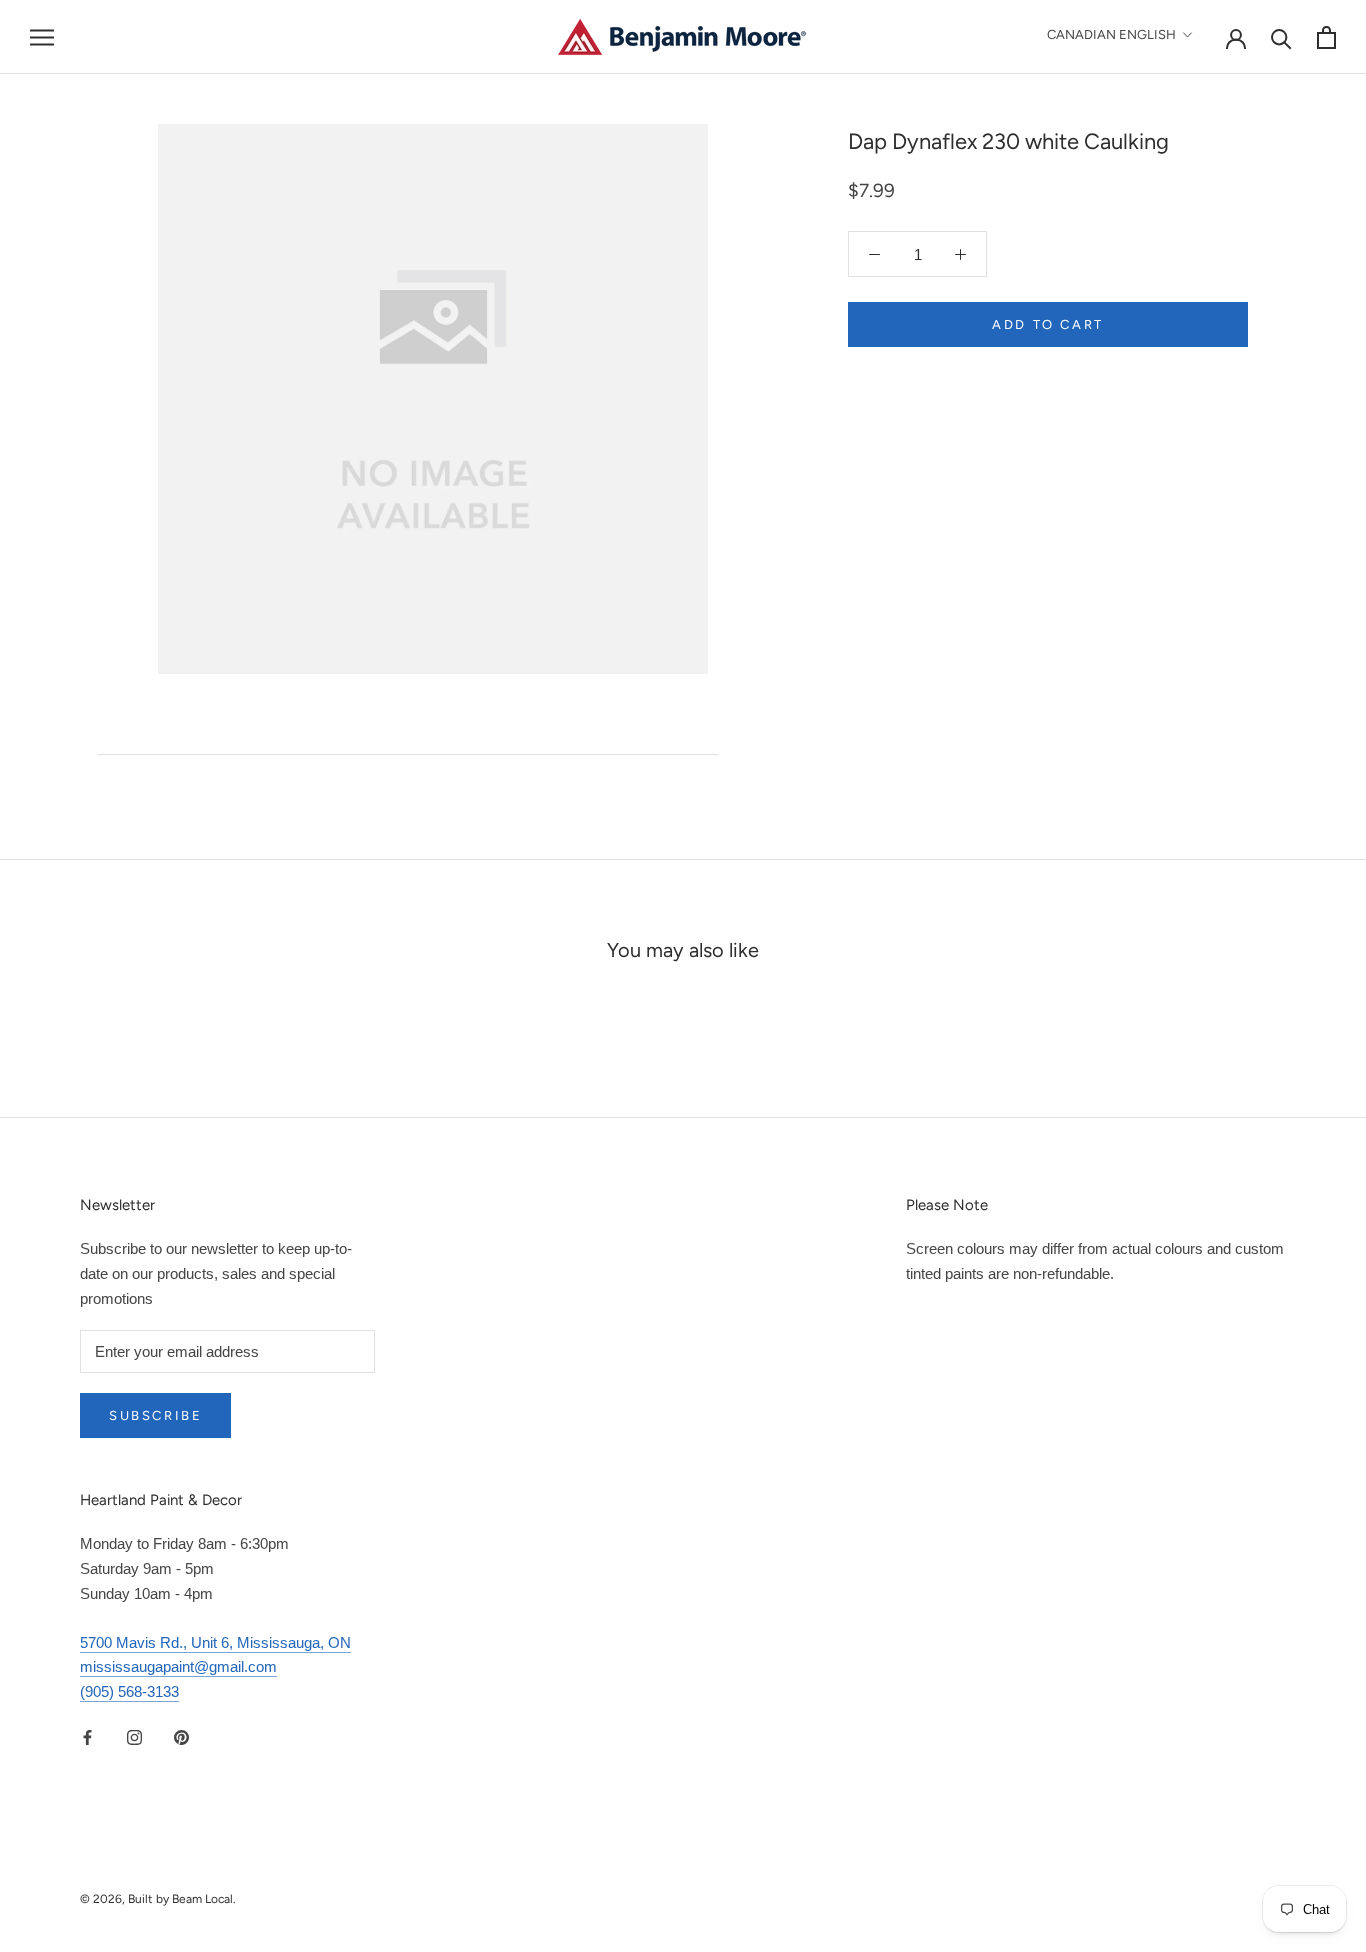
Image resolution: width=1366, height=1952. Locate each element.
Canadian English (1111, 34)
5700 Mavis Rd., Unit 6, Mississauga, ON (215, 1642)
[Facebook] (87, 1737)
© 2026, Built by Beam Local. (158, 1899)
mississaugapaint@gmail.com (178, 1666)
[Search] (1281, 37)
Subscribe (155, 1415)
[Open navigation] (42, 37)
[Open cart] (1326, 37)
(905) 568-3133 (129, 1691)
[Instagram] (134, 1737)
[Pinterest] (181, 1737)
